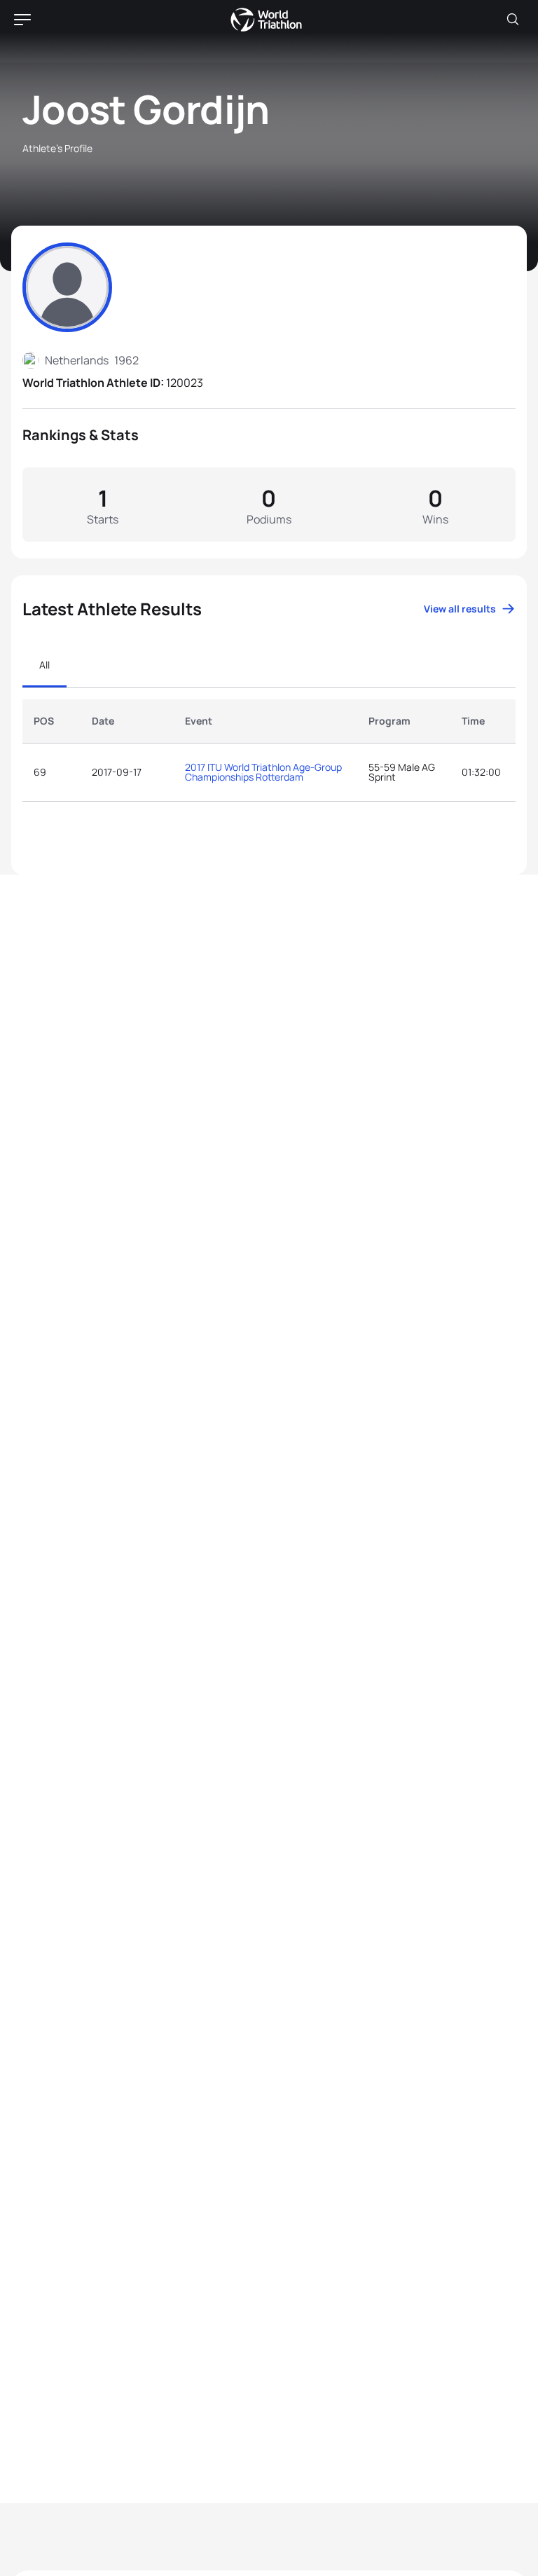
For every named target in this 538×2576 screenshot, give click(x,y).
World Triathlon (266, 20)
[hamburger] (22, 20)
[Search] (513, 20)
